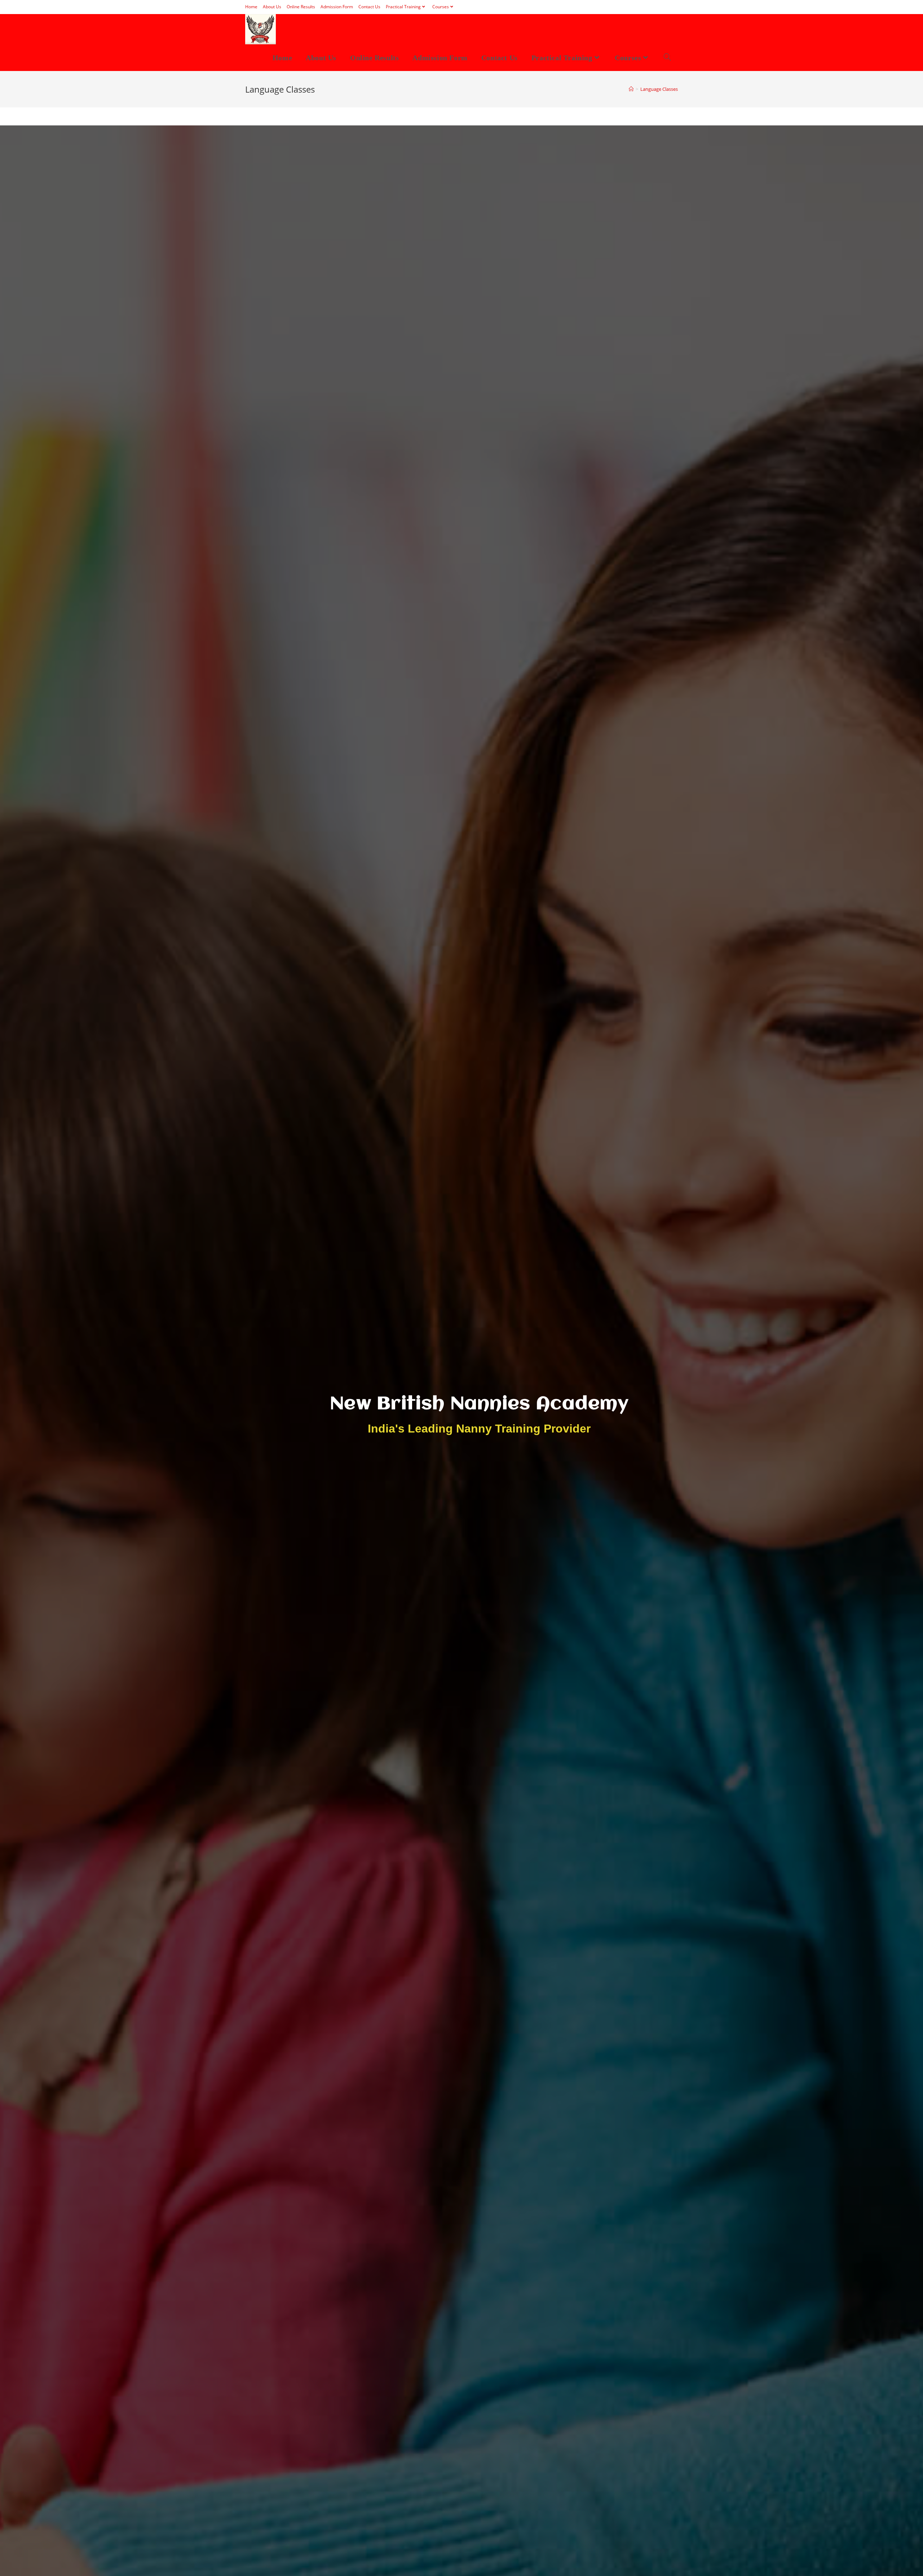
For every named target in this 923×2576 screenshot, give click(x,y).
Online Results (301, 7)
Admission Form (337, 7)
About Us (272, 7)
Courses (441, 7)
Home (251, 7)
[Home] (631, 89)
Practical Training (403, 7)
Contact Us (369, 7)
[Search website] (667, 58)
